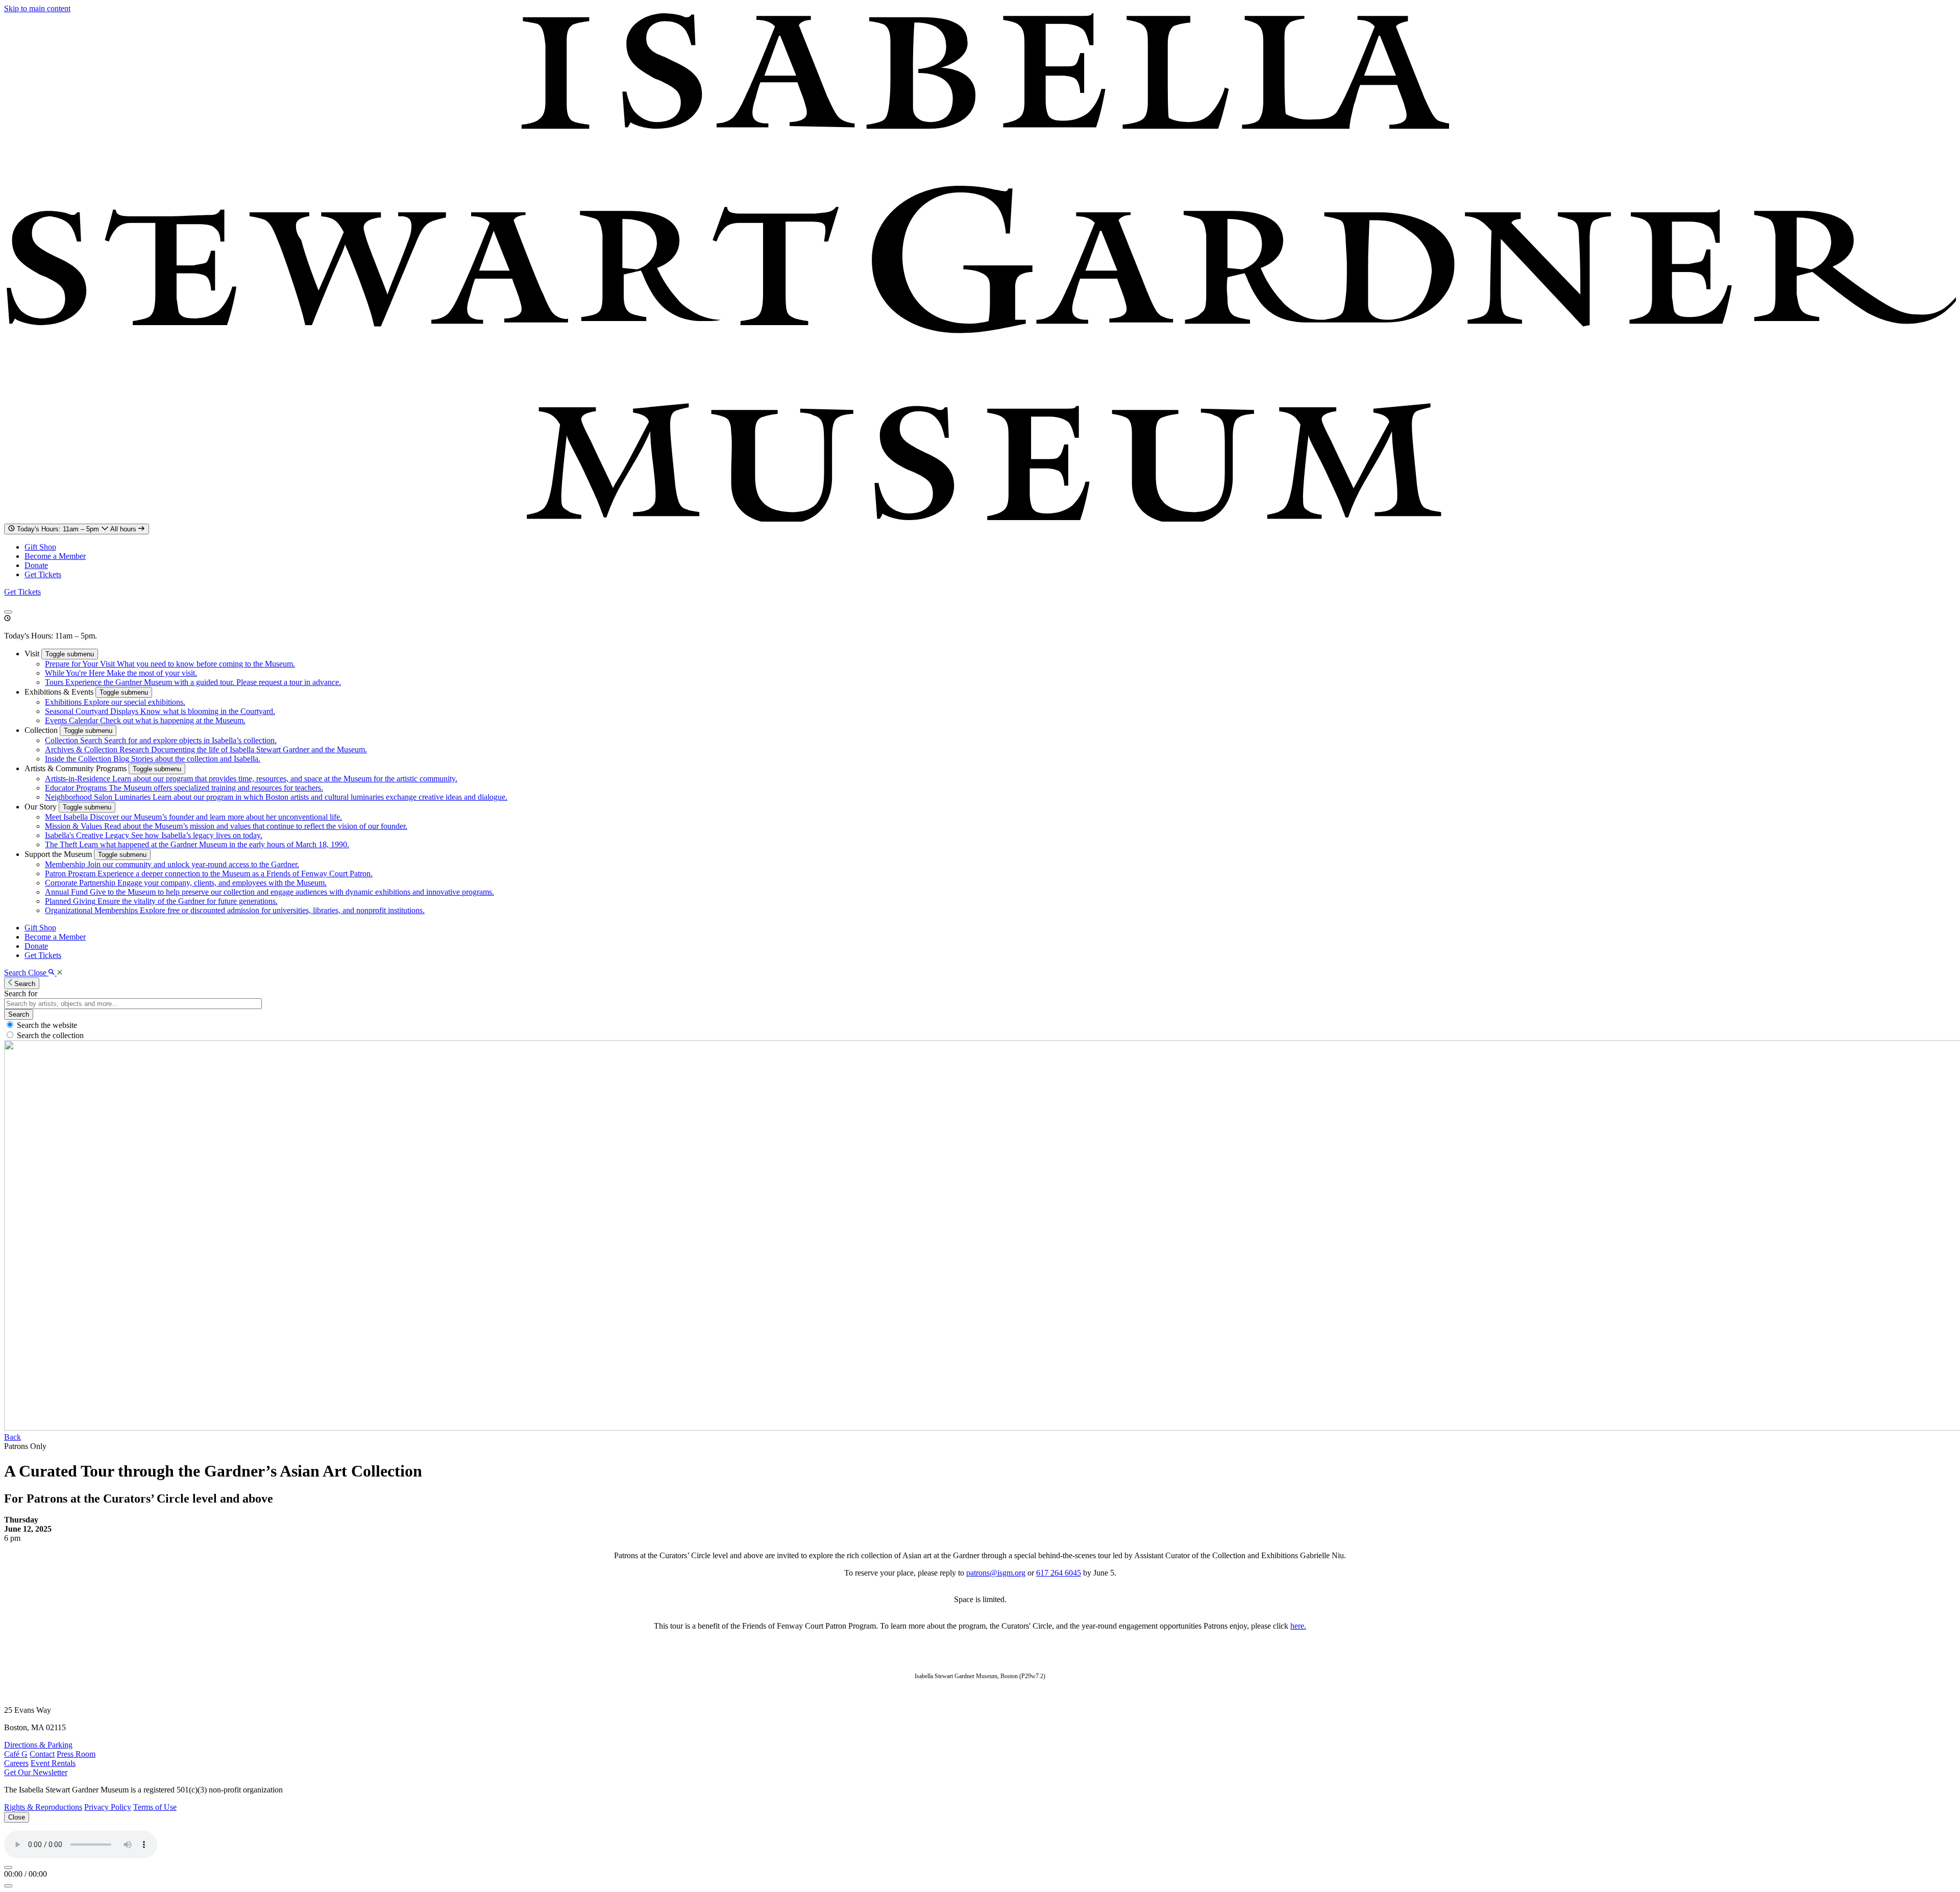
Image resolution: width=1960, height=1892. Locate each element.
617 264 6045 (1059, 1573)
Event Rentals (53, 1763)
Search (19, 1014)
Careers (16, 1763)
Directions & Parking (38, 1745)
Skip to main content (37, 8)
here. (1298, 1626)
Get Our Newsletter (36, 1772)
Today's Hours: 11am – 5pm (78, 529)
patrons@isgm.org (996, 1573)
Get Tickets (43, 574)
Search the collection (50, 1035)
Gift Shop (40, 547)
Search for (21, 993)
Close (17, 1817)
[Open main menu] (8, 612)
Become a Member (55, 556)
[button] (33, 654)
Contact (42, 1754)
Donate (36, 565)
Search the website (47, 1025)
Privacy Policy (108, 1807)
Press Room (76, 1754)
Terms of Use (155, 1807)
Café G (16, 1754)
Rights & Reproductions (43, 1807)
